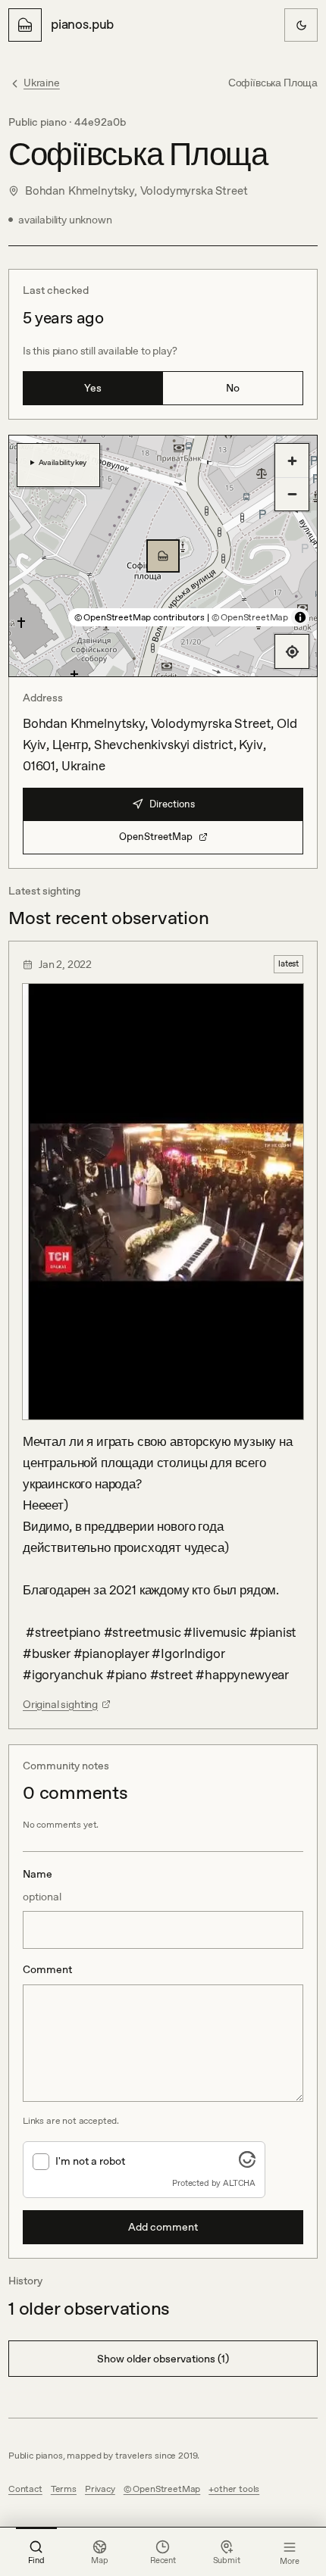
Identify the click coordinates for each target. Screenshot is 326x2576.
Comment (47, 1969)
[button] (163, 556)
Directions (172, 804)
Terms (64, 2489)
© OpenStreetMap (250, 617)
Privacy (100, 2489)
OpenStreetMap (156, 837)
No (233, 388)
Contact (25, 2489)
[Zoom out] (292, 494)
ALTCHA (239, 2183)
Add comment (163, 2227)
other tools (237, 2489)
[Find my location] (292, 651)
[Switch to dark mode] (301, 25)
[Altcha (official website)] (247, 2163)
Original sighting (60, 1704)
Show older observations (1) (163, 2359)
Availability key (63, 462)
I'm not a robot (90, 2161)
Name (42, 1885)
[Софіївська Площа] (163, 556)
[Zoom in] (292, 461)
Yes (93, 388)
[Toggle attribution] (300, 617)
